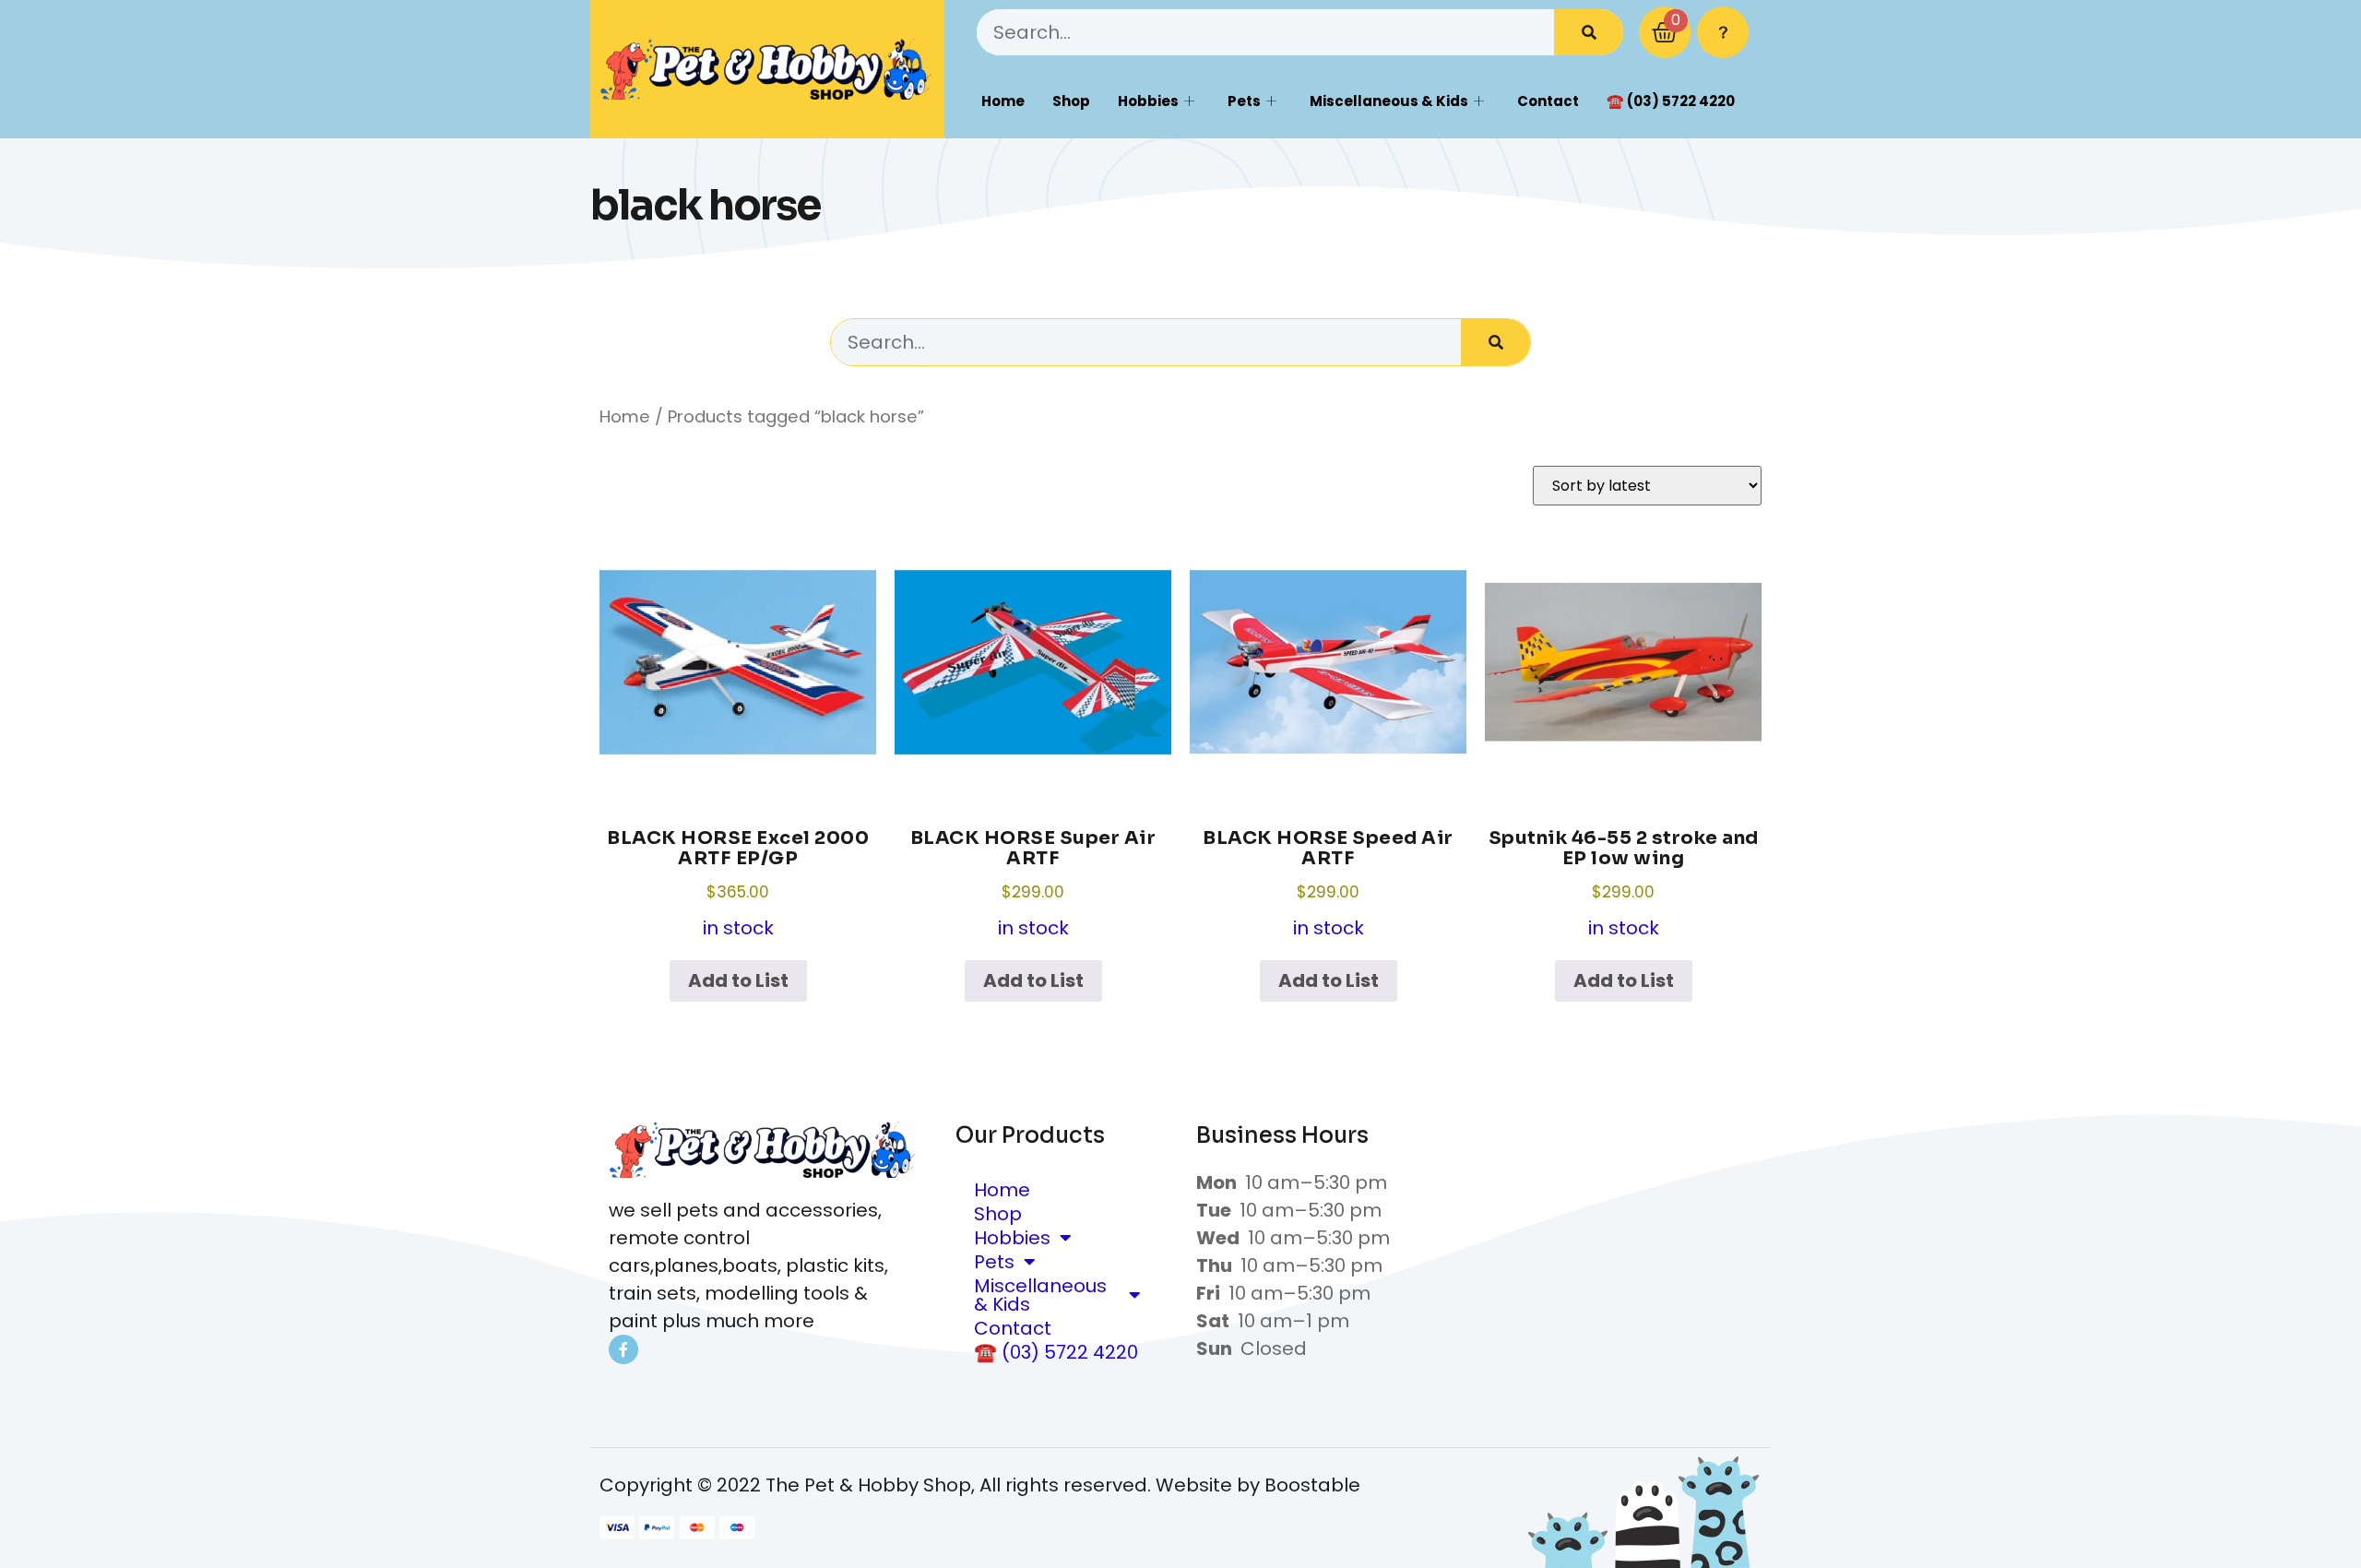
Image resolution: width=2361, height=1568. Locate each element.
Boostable (1312, 1485)
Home (1003, 101)
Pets (1244, 101)
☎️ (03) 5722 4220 (1671, 101)
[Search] (1589, 32)
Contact (1548, 101)
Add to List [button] (738, 980)
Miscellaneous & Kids (1389, 101)
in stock (738, 884)
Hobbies (1148, 101)
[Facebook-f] (623, 1349)
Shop (1071, 101)
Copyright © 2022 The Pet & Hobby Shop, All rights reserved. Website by (932, 1485)
